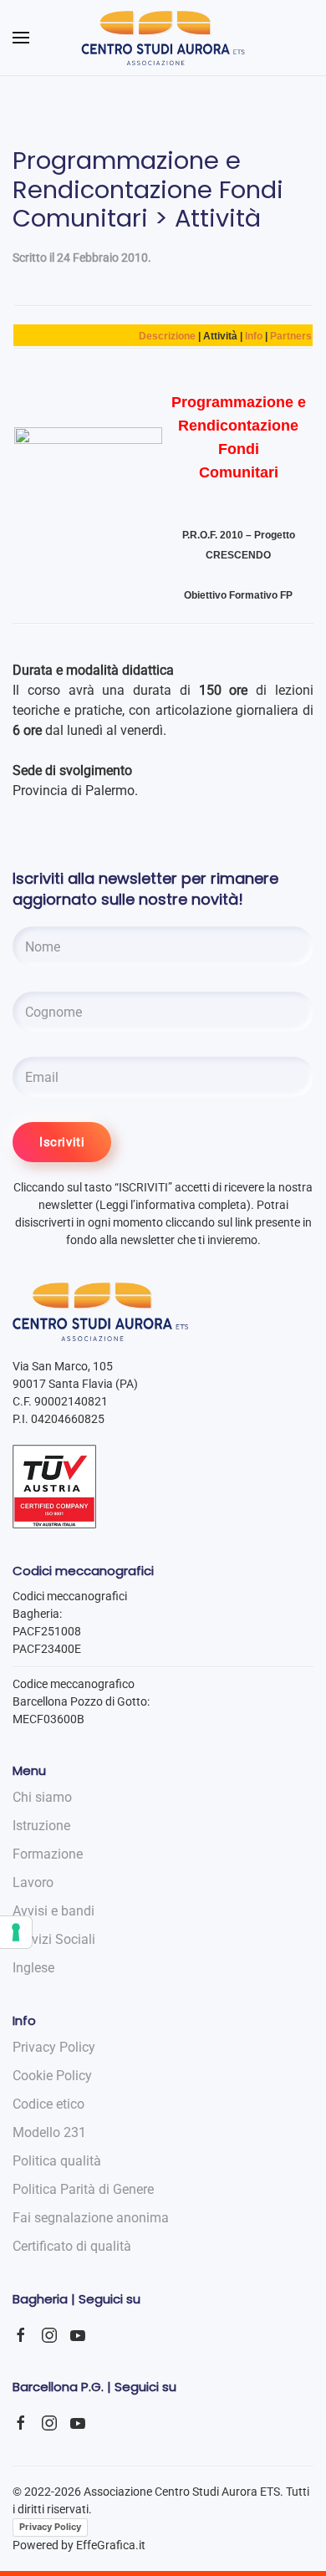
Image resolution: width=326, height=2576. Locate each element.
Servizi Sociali (54, 1939)
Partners (291, 336)
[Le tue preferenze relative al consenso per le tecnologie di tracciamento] (16, 1932)
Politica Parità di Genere (83, 2189)
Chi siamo (42, 1797)
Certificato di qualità (72, 2246)
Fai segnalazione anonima (91, 2218)
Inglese (33, 1968)
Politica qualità (57, 2161)
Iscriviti (62, 1142)
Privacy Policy (50, 2527)
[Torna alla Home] (163, 38)
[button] (21, 38)
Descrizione (167, 336)
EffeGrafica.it (111, 2545)
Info (254, 336)
